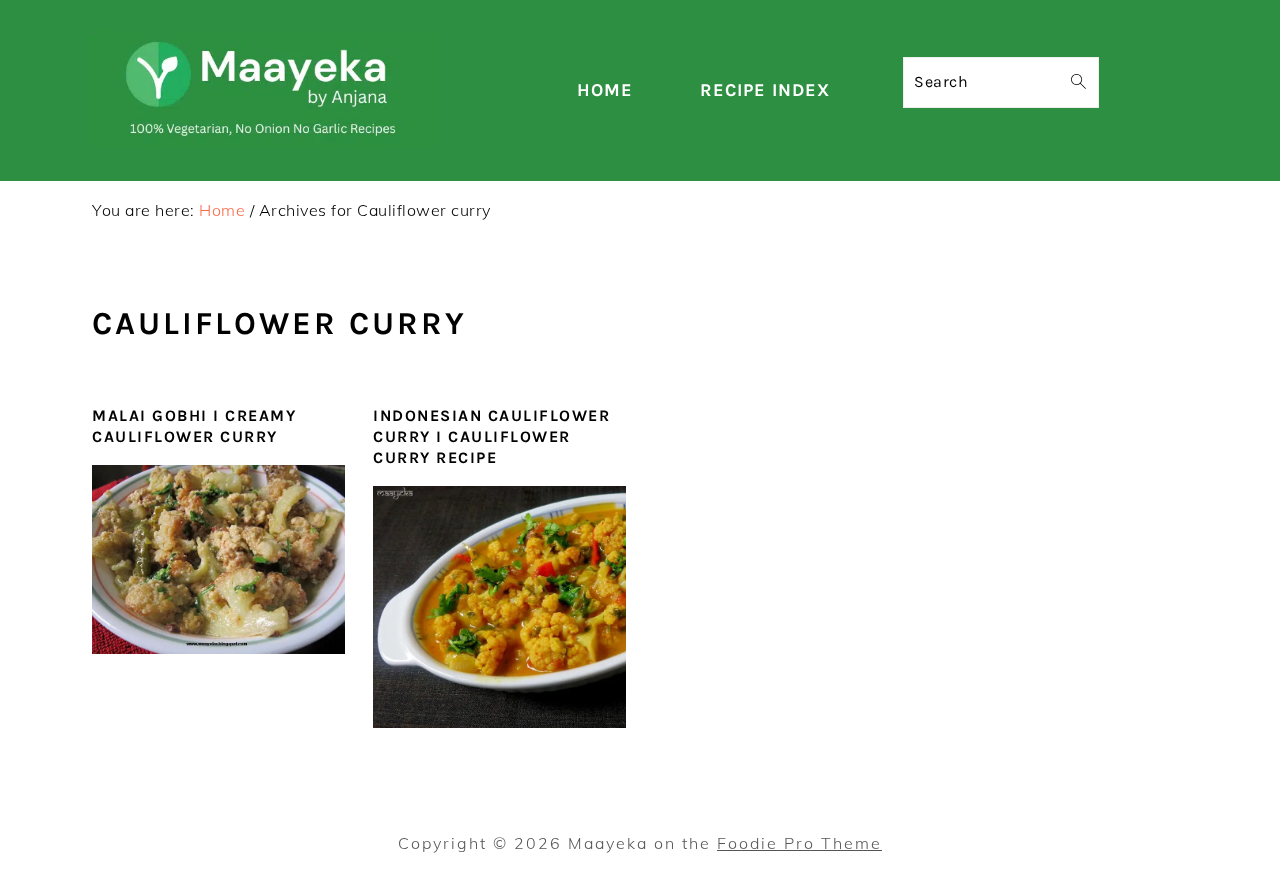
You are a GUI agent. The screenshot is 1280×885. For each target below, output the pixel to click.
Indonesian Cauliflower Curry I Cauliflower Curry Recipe (491, 436)
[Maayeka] (265, 143)
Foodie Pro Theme (799, 843)
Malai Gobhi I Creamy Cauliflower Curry (194, 426)
